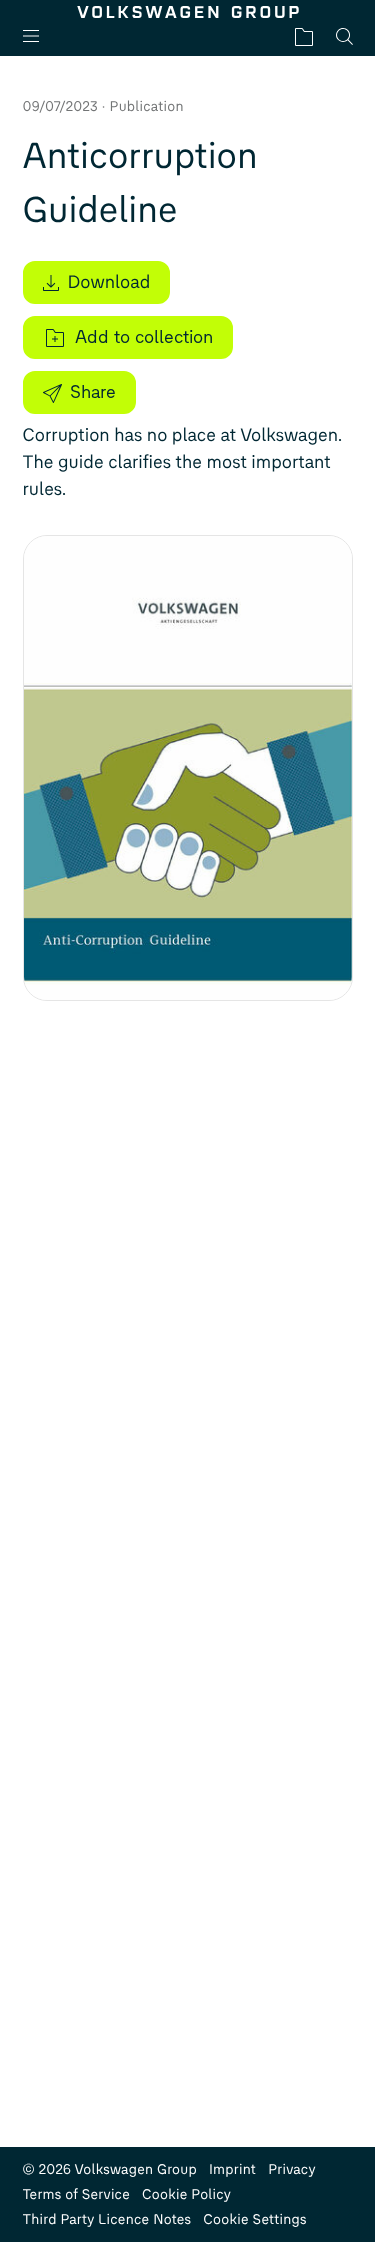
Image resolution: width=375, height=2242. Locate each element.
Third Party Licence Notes (107, 2219)
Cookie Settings (255, 2219)
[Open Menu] (39, 36)
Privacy (292, 2169)
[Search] (344, 36)
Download (109, 282)
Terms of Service (77, 2194)
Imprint (232, 2169)
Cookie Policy (186, 2194)
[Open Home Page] (188, 12)
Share (93, 392)
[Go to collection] (304, 36)
